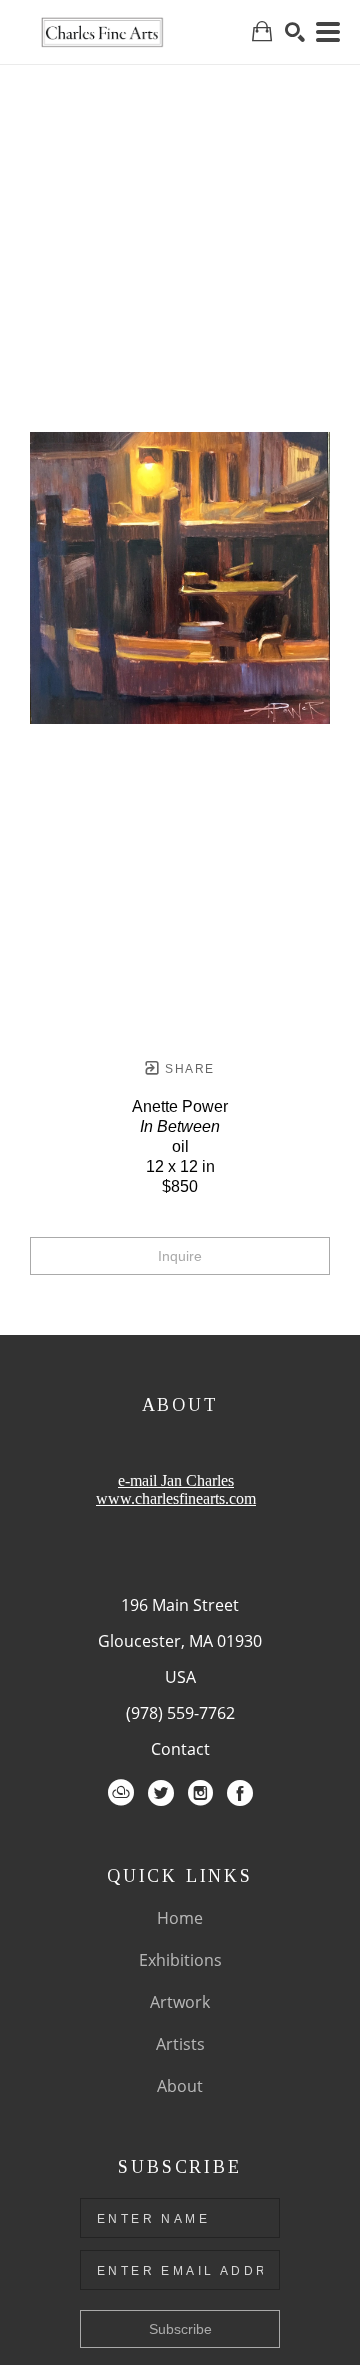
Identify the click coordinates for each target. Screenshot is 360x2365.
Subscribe (180, 2329)
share (187, 1069)
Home (180, 1918)
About (180, 2086)
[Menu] (328, 32)
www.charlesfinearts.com (176, 1498)
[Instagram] (200, 1793)
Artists (180, 2044)
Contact (180, 1749)
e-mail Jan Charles (176, 1480)
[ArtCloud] (121, 1793)
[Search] (295, 32)
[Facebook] (240, 1793)
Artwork (180, 2002)
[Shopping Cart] (262, 31)
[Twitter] (161, 1793)
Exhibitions (180, 1960)
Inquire (180, 1256)
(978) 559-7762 (180, 1713)
